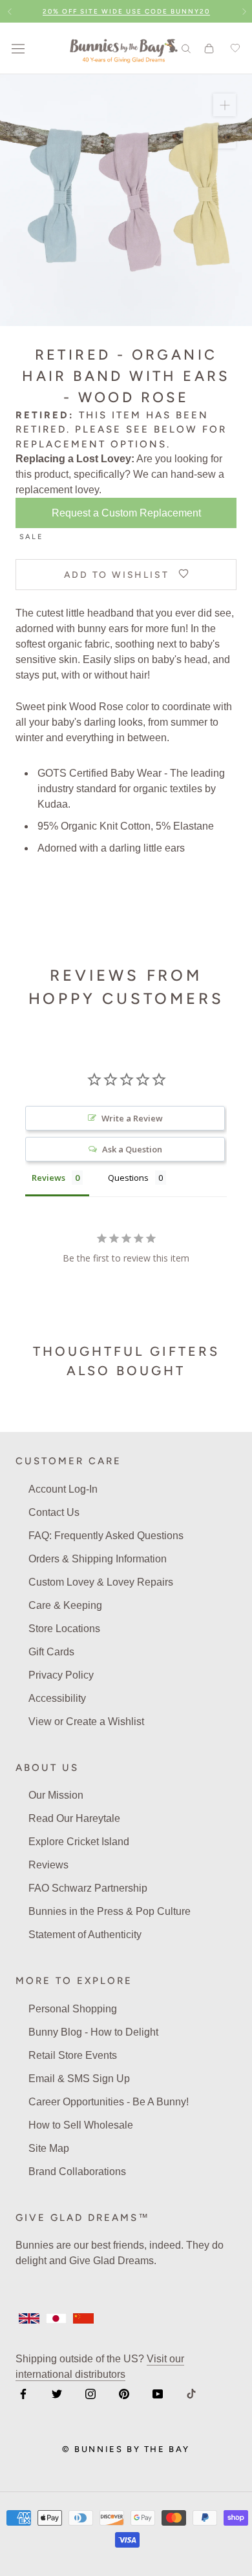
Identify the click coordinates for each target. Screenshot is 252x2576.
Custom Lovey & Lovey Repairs (101, 1582)
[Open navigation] (18, 48)
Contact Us (54, 1512)
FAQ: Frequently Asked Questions (106, 1536)
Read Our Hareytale (74, 1818)
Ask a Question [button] (132, 1149)
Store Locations (64, 1629)
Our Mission (56, 1795)
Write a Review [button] (132, 1118)
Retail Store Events (73, 2055)
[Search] (186, 48)
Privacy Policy (61, 1675)
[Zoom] (225, 105)
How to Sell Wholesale (81, 2125)
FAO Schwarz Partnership (88, 1888)
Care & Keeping (65, 1605)
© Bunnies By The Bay (126, 2449)
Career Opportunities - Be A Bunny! (109, 2102)
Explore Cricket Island (79, 1842)
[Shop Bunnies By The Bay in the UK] (29, 2318)
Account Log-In (63, 1489)
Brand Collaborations (77, 2172)
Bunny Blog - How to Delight (93, 2032)
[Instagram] (90, 2393)
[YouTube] (158, 2393)
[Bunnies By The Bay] (124, 48)
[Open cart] (209, 48)
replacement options (91, 444)
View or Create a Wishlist (86, 1722)
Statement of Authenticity (85, 1935)
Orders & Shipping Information (98, 1559)
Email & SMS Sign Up (79, 2079)
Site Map (49, 2148)
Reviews (48, 1865)
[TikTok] (191, 2393)
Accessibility (57, 1698)
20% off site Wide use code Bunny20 (126, 11)
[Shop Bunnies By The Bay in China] (83, 2318)
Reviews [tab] (48, 1178)
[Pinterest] (124, 2393)
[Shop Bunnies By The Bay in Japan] (56, 2318)
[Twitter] (57, 2393)
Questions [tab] (128, 1178)
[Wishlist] (233, 48)
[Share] (225, 137)
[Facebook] (23, 2393)
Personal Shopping (73, 2009)
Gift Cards (51, 1652)
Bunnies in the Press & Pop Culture (110, 1911)
